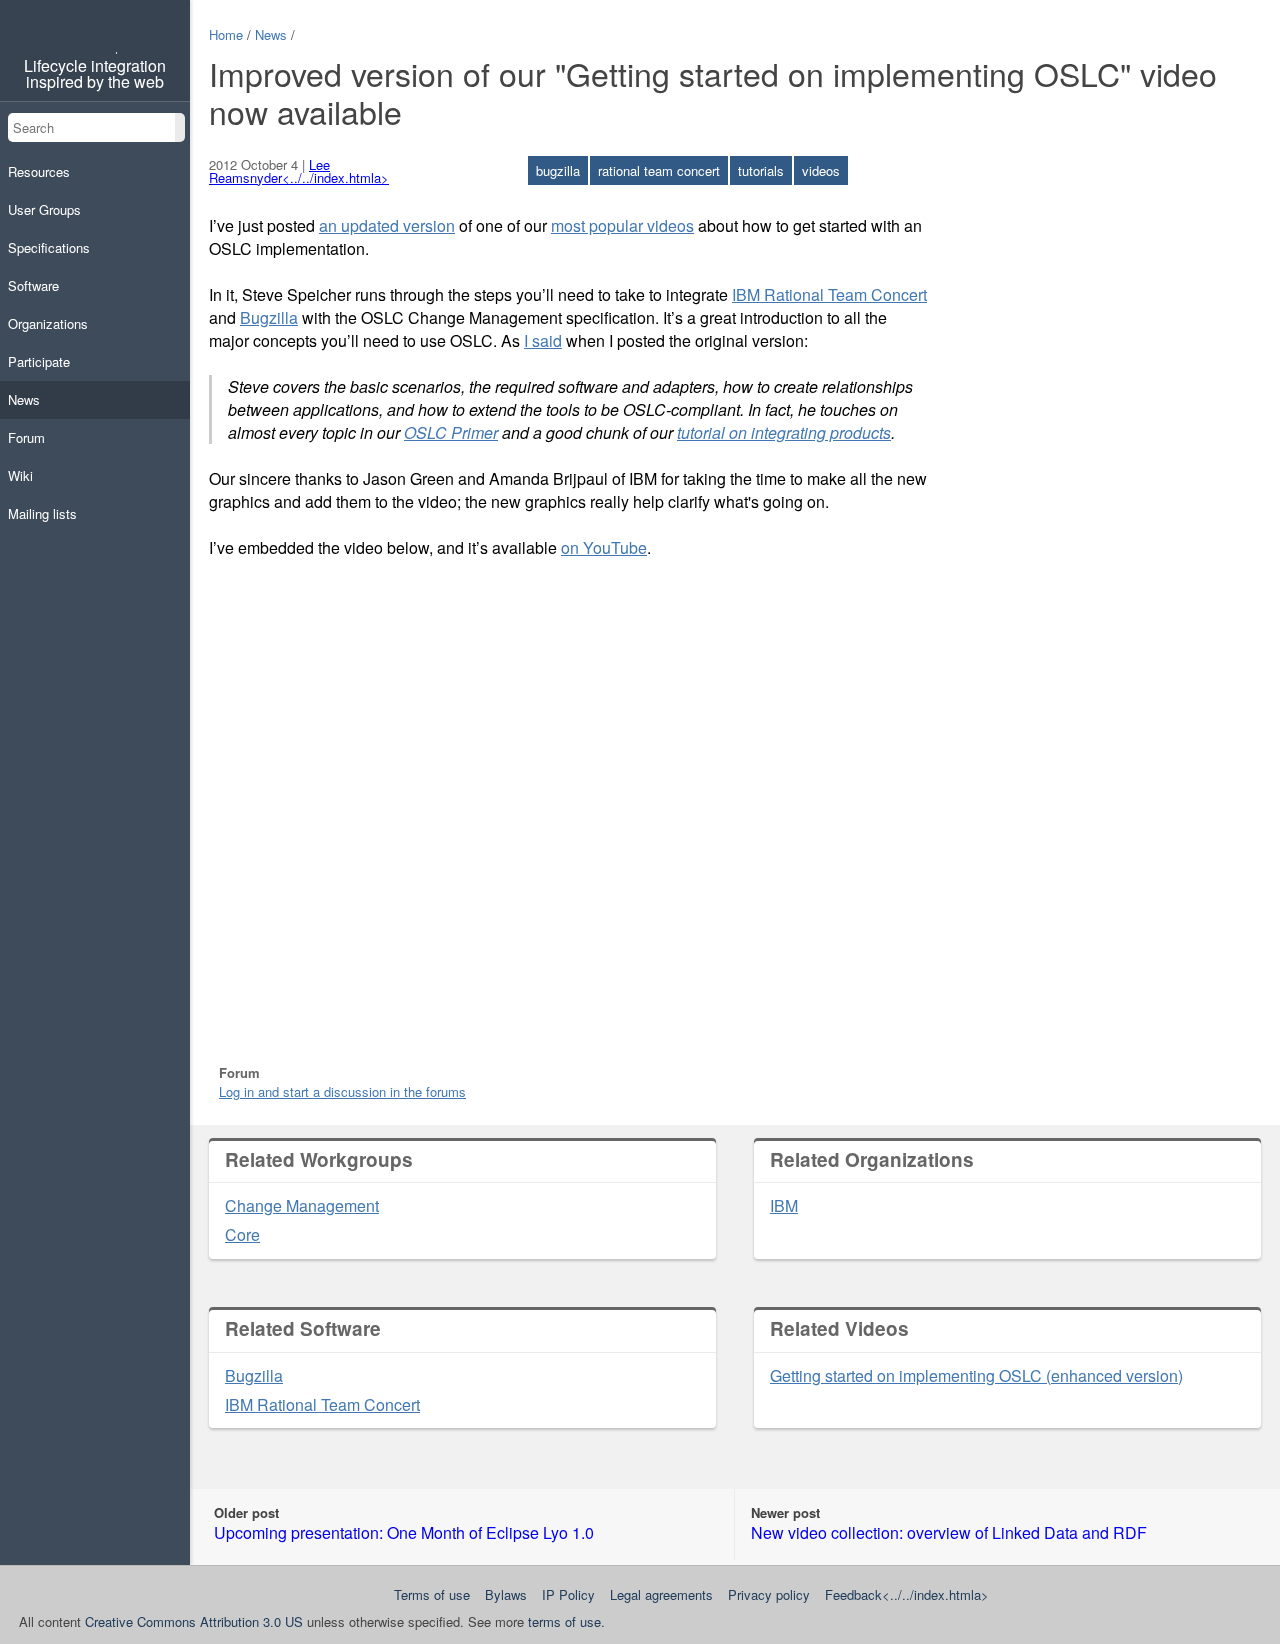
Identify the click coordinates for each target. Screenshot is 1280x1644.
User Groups (44, 209)
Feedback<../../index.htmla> (907, 1594)
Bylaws (506, 1594)
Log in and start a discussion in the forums (342, 1091)
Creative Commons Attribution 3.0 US (194, 1621)
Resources (39, 171)
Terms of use (432, 1594)
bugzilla (558, 170)
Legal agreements (661, 1594)
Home (226, 34)
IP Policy (568, 1594)
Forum (26, 437)
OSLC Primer (451, 432)
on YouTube (604, 547)
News (24, 399)
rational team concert (659, 170)
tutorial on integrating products (784, 432)
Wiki (20, 475)
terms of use (564, 1621)
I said (543, 340)
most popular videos (622, 225)
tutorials (761, 170)
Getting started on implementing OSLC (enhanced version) (976, 1375)
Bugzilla (269, 317)
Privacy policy (769, 1594)
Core (242, 1234)
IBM (784, 1205)
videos (821, 170)
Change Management (302, 1205)
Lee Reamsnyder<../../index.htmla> (299, 171)
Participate (39, 361)
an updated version (387, 225)
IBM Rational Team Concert (829, 294)
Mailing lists (42, 513)
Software (33, 285)
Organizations (48, 323)
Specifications (49, 247)
